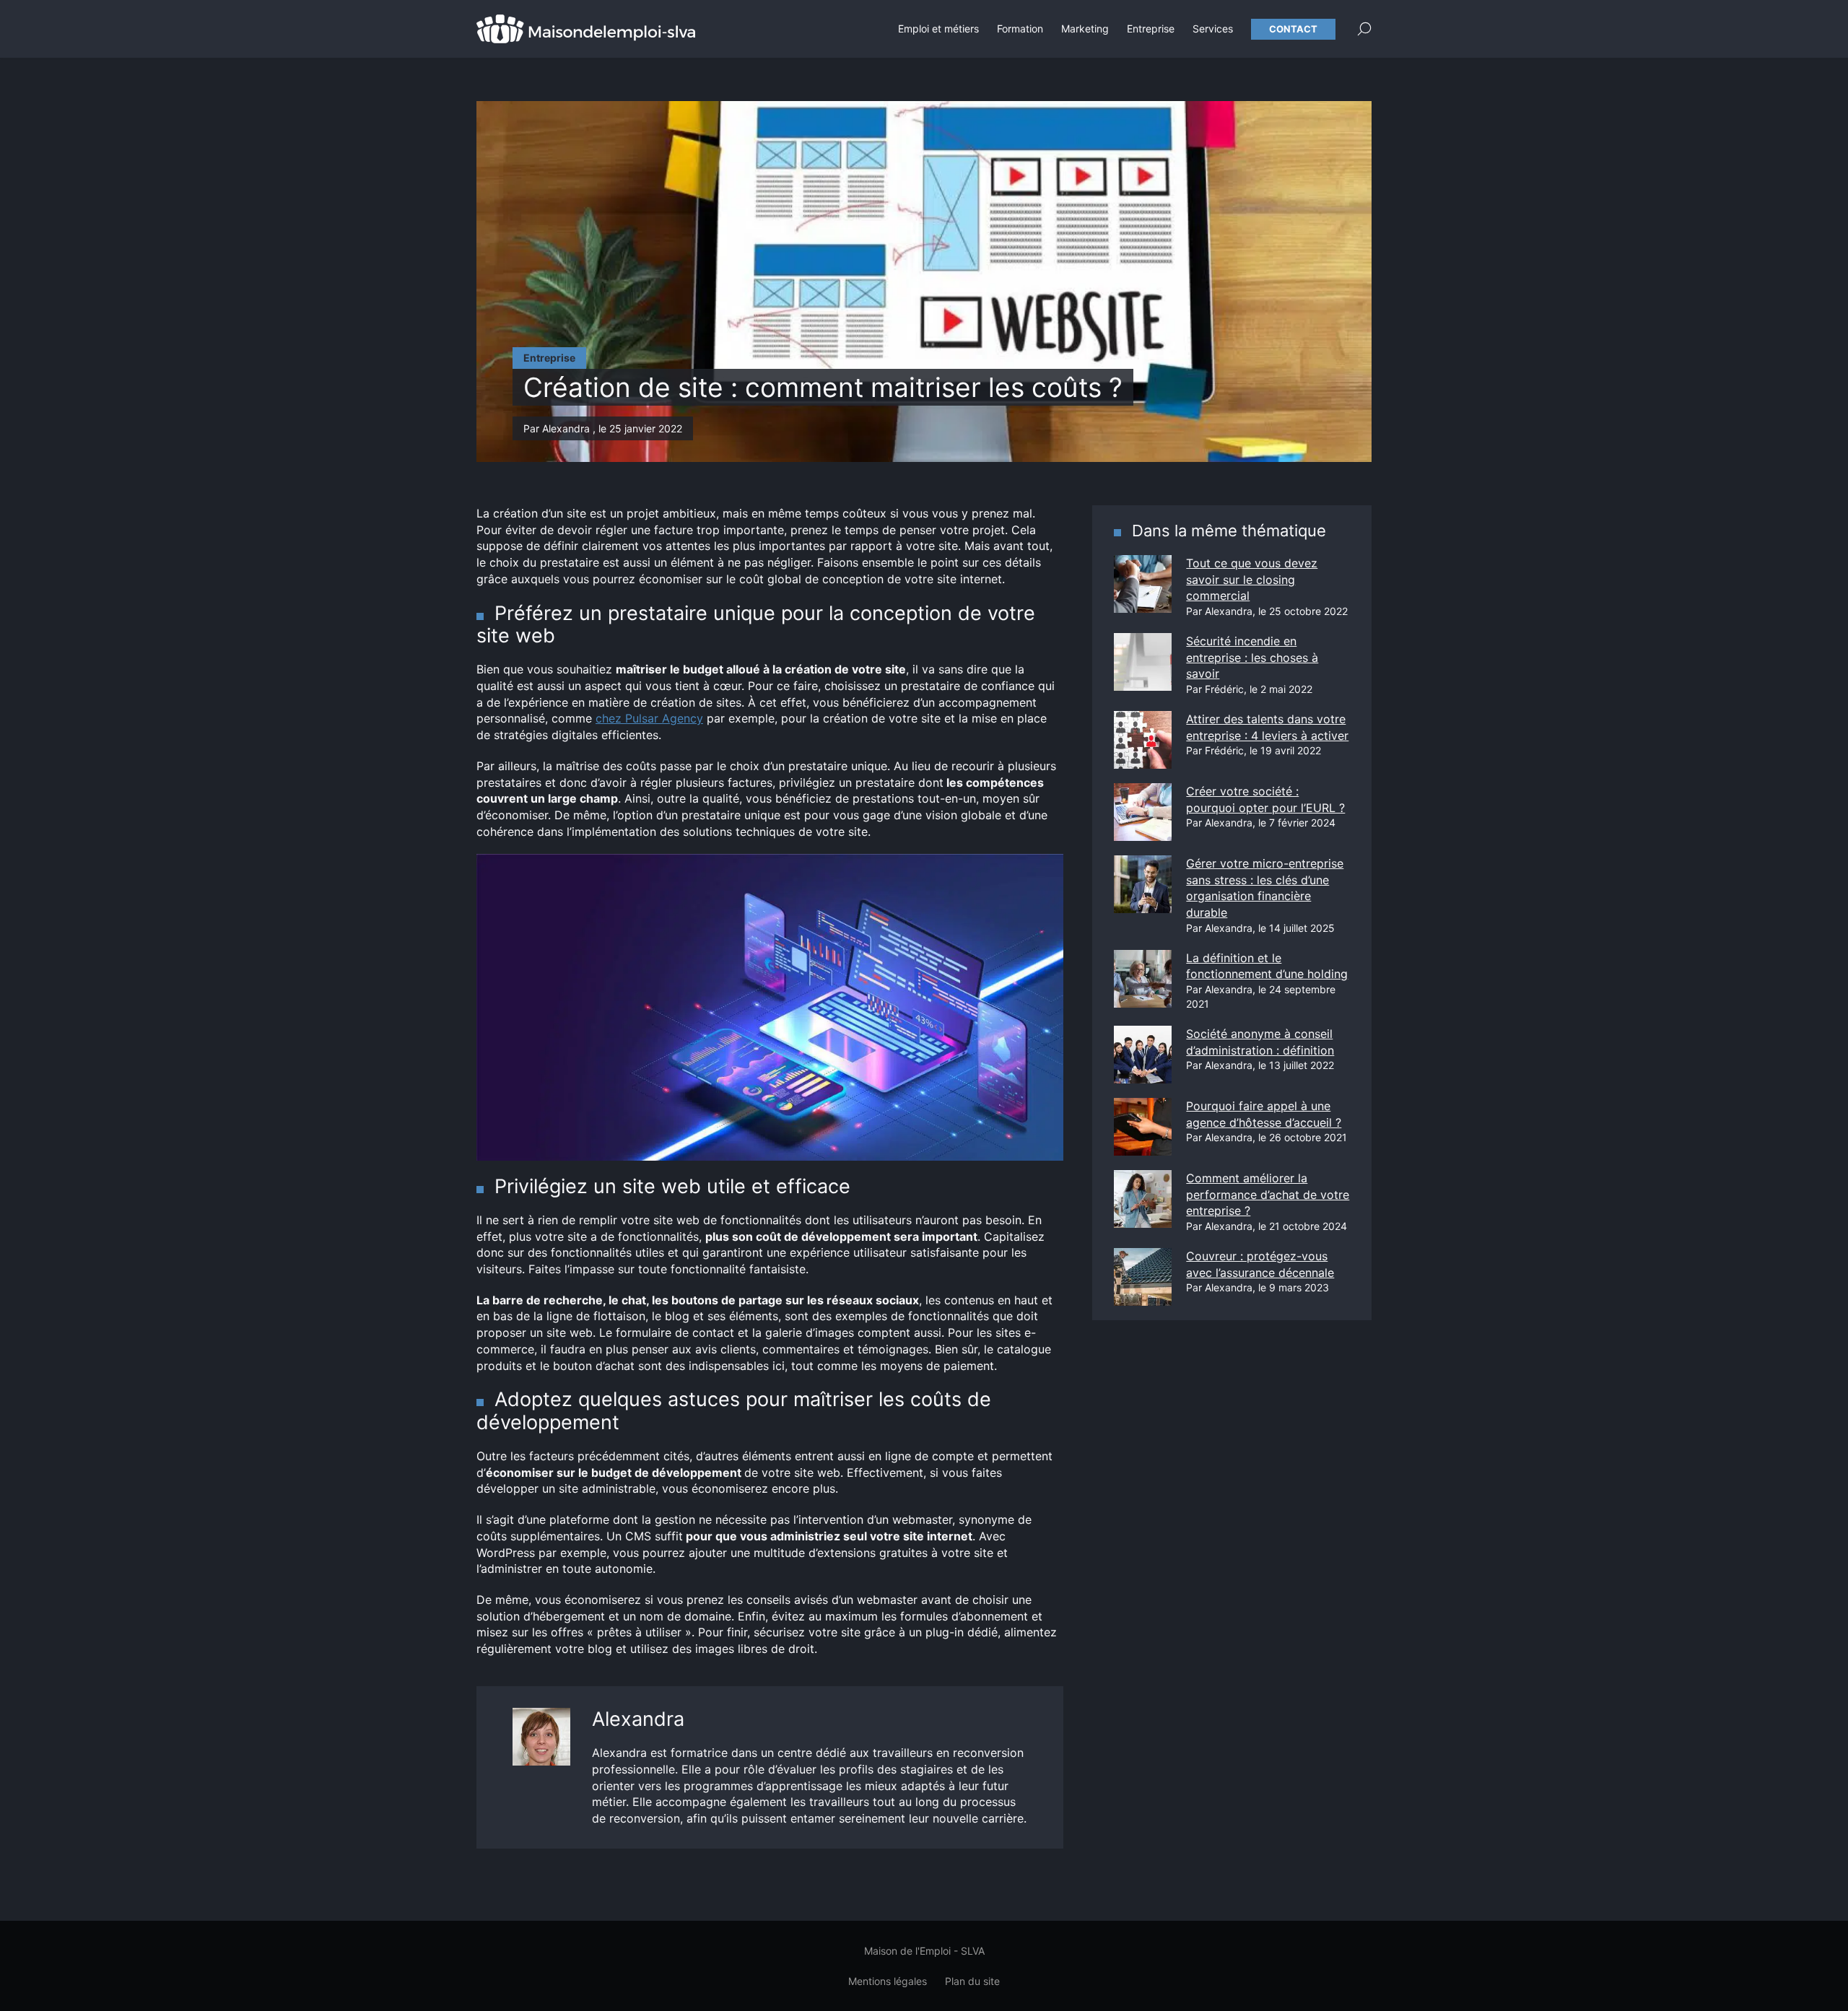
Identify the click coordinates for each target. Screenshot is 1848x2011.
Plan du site (972, 1981)
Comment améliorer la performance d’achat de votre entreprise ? (1268, 1194)
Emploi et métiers (938, 29)
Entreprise (1151, 29)
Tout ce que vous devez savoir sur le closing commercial (1252, 579)
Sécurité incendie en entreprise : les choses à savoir (1252, 657)
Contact (1293, 29)
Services (1213, 29)
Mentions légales (888, 1981)
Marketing (1085, 29)
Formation (1020, 29)
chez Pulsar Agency (649, 718)
